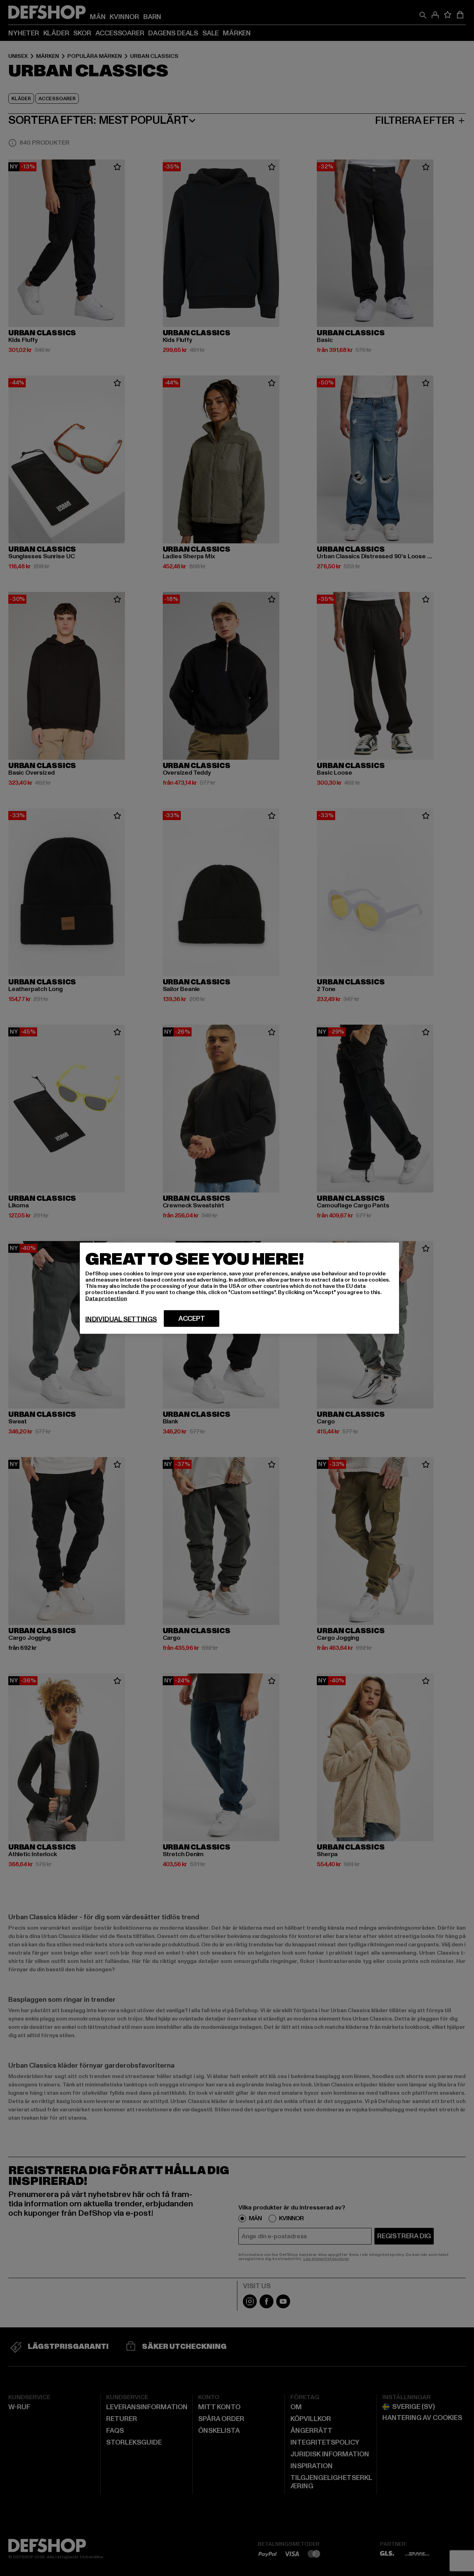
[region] (239, 1288)
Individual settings (121, 1319)
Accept (192, 1318)
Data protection (106, 1298)
